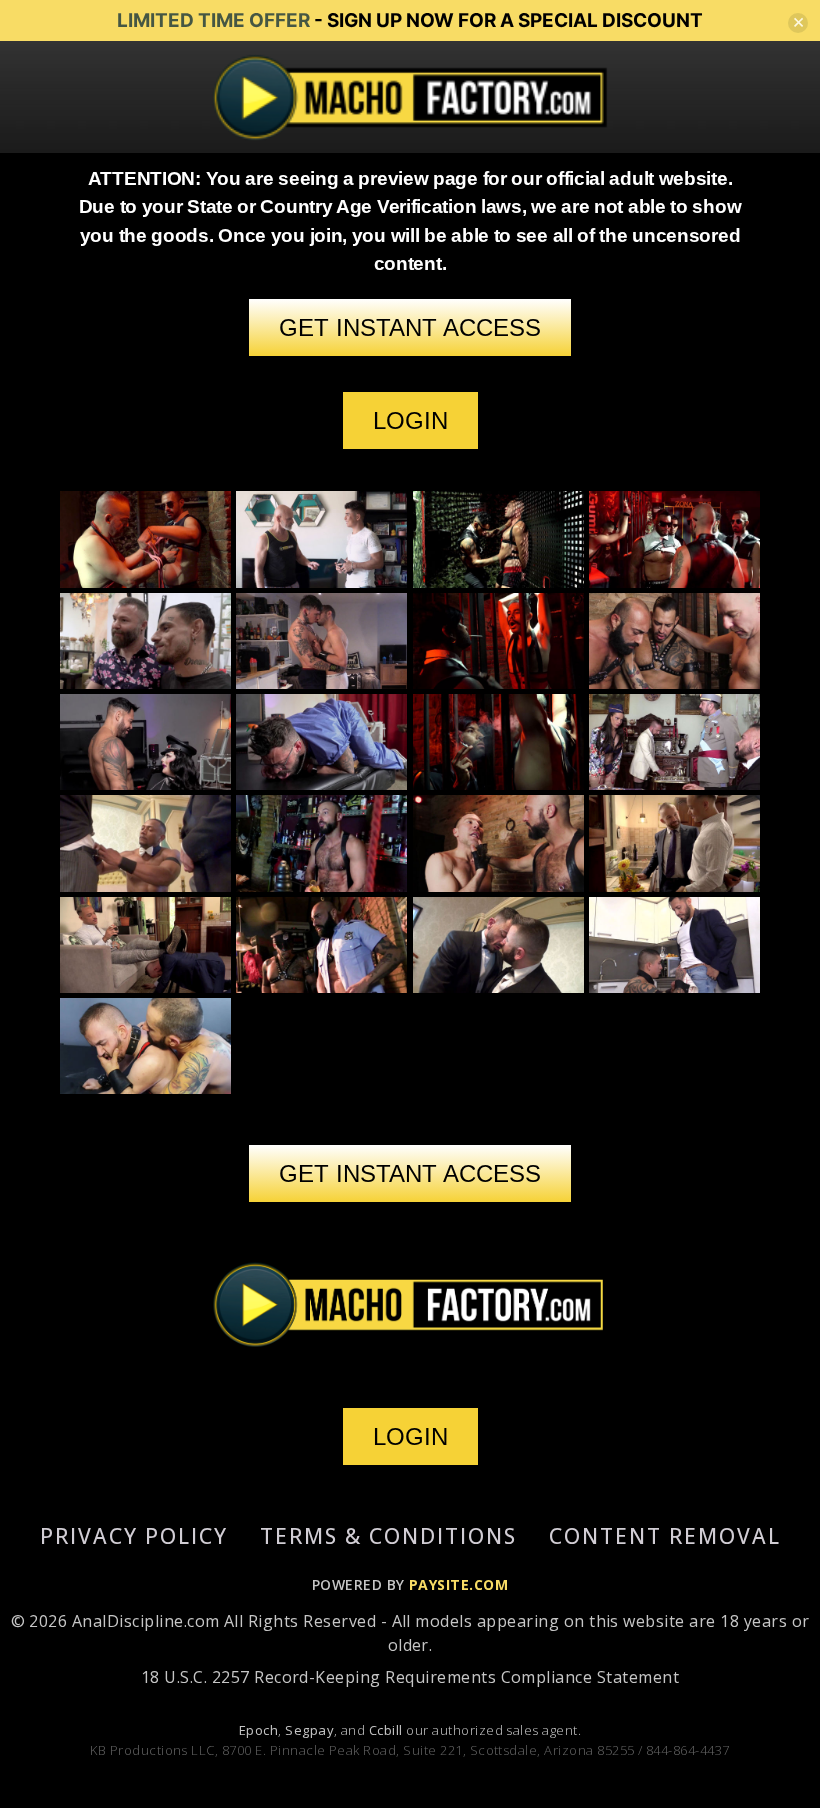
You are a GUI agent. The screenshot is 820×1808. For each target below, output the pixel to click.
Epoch (258, 1730)
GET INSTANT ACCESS (410, 327)
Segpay (309, 1730)
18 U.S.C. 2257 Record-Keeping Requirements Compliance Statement (410, 1677)
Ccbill (386, 1730)
